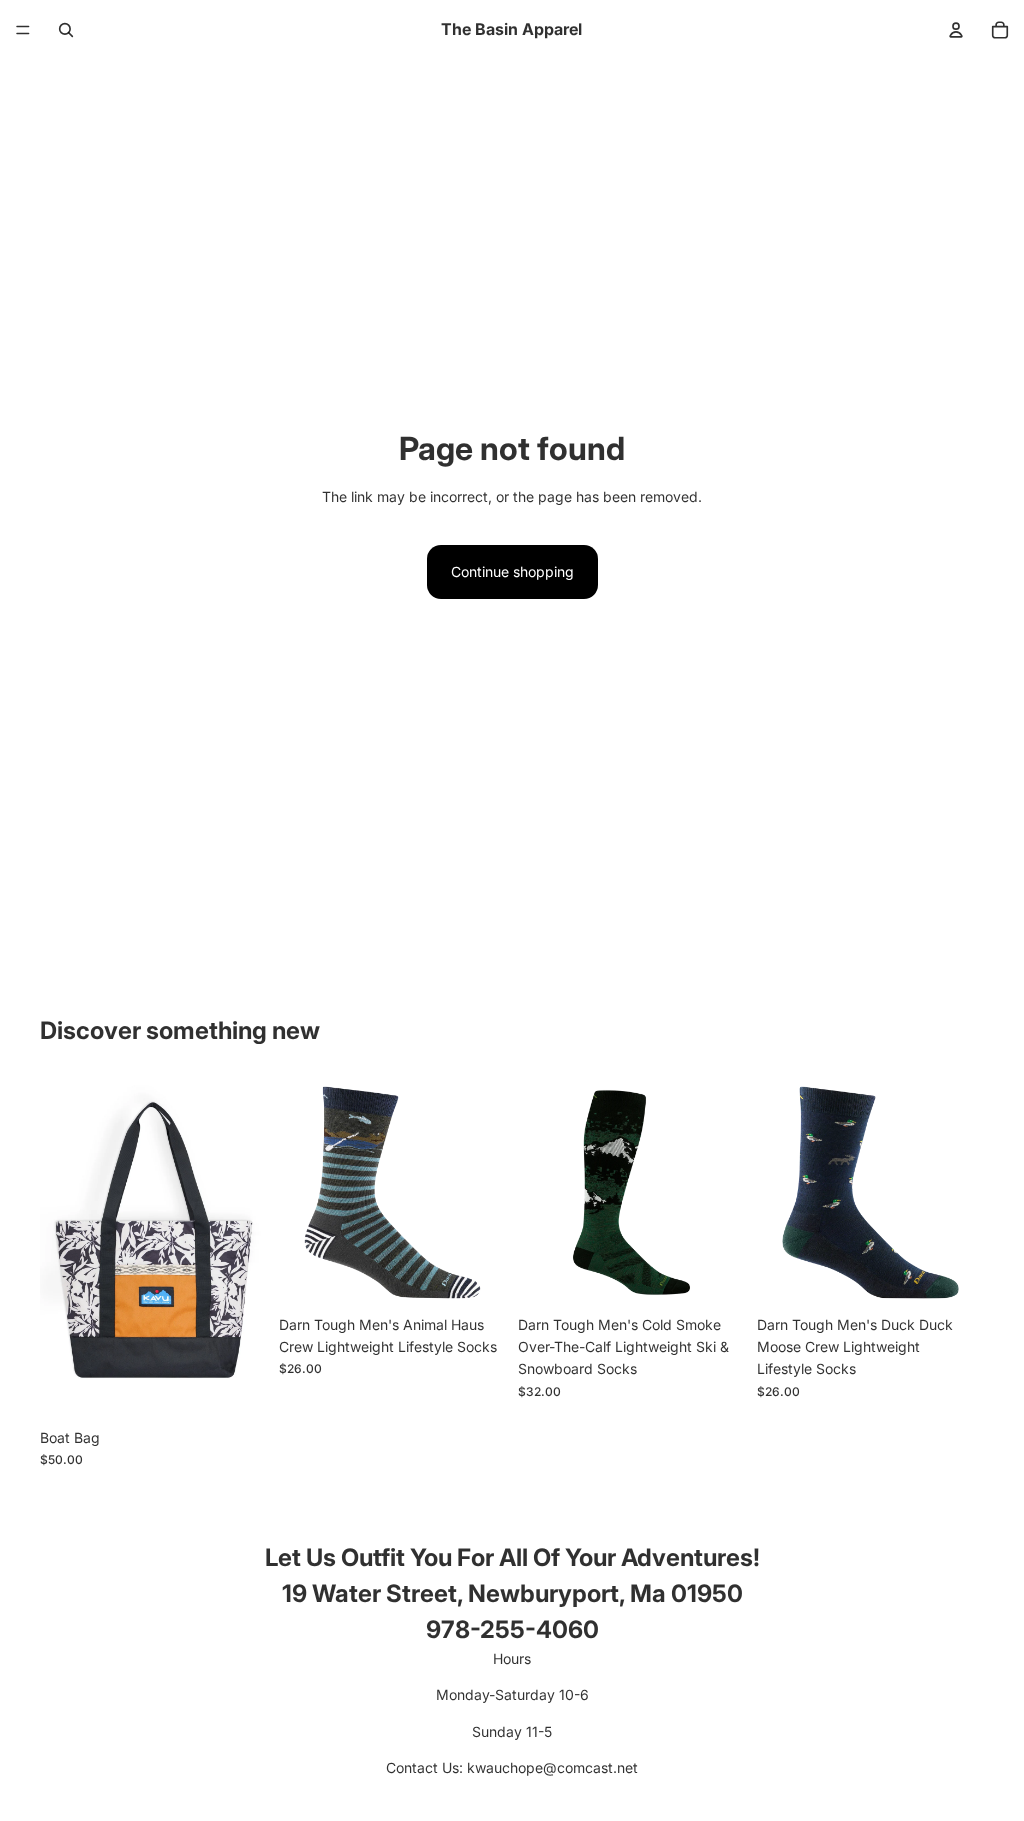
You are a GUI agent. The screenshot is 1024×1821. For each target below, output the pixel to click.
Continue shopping (512, 571)
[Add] (475, 1275)
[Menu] (23, 30)
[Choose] (236, 1388)
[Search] (66, 30)
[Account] (956, 30)
